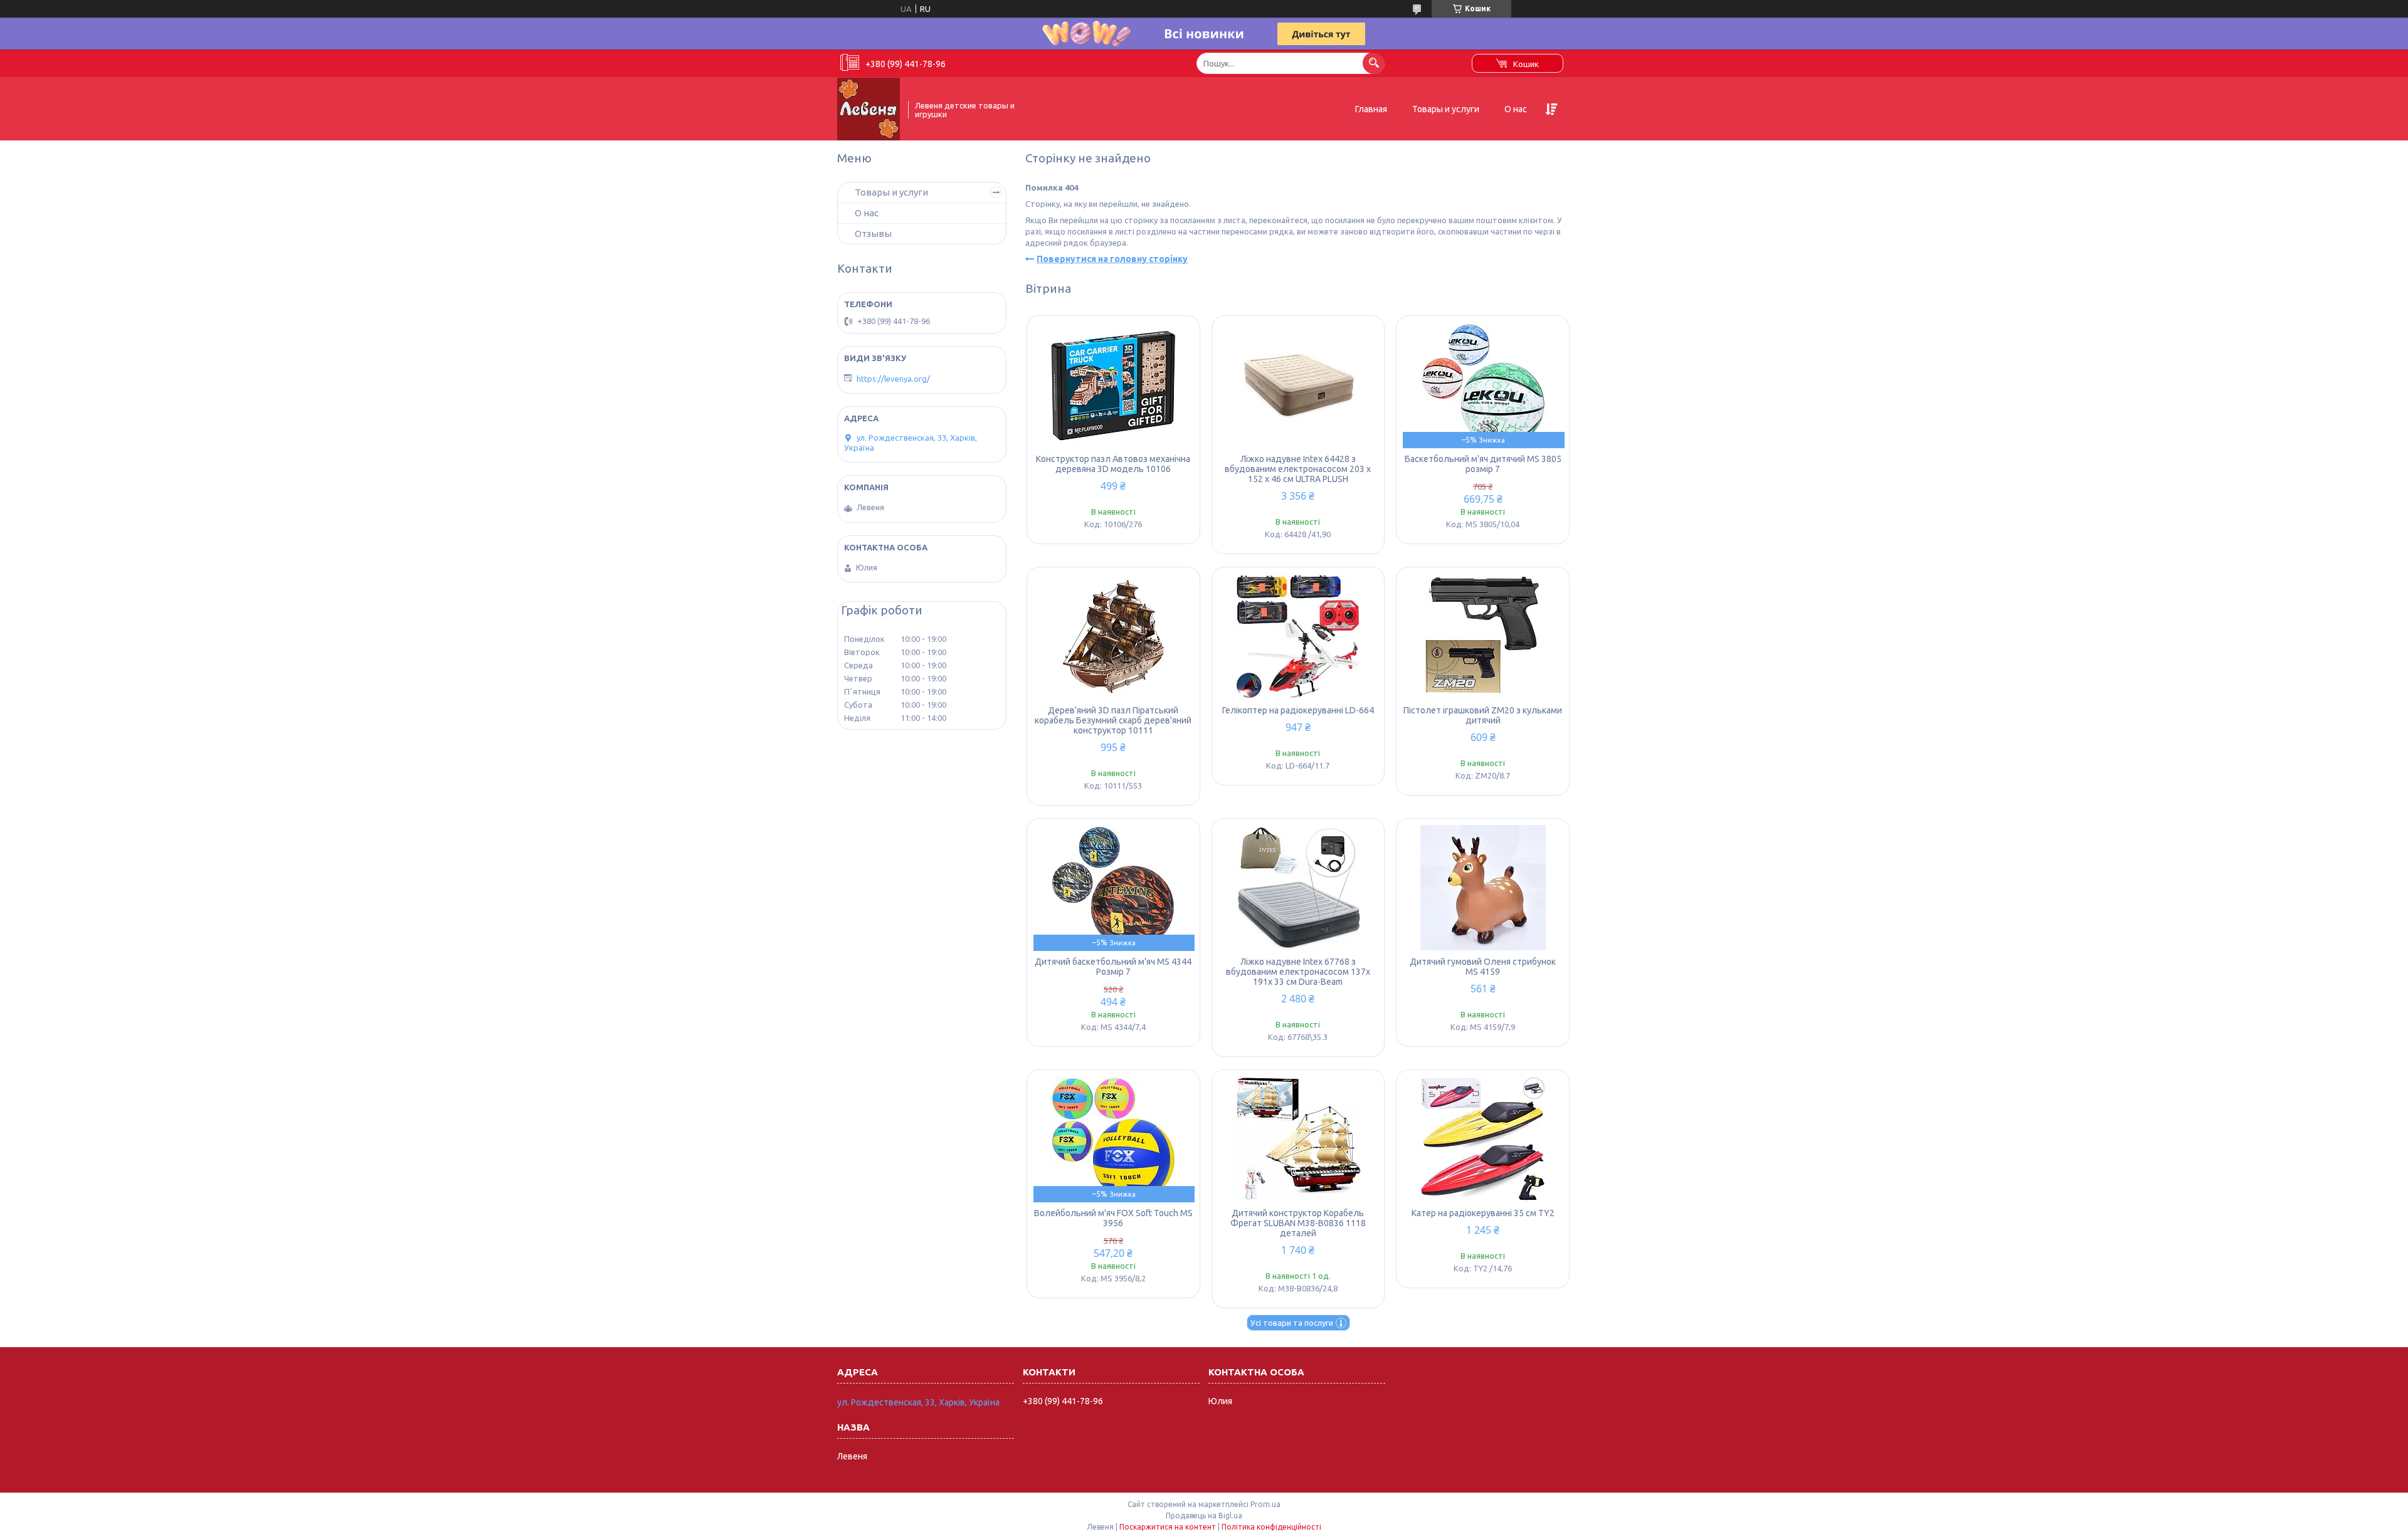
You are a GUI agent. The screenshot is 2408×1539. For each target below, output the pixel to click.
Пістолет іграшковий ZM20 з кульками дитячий (1483, 715)
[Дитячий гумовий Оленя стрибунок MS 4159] (1483, 888)
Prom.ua (1265, 1504)
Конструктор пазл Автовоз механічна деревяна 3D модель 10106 (1113, 464)
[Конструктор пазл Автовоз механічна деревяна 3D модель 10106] (1113, 385)
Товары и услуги (1446, 109)
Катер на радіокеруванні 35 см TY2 (1483, 1213)
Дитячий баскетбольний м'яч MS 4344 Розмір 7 (1113, 967)
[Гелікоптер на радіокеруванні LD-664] (1298, 636)
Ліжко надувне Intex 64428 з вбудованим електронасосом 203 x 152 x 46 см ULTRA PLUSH (1298, 469)
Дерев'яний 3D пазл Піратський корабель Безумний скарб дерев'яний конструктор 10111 (1113, 720)
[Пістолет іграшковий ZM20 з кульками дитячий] (1483, 636)
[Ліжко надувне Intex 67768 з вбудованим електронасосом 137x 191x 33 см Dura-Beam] (1298, 888)
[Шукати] (1374, 63)
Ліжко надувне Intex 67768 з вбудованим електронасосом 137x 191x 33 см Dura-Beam (1298, 972)
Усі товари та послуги (1292, 1323)
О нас (1516, 109)
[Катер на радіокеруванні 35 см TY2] (1483, 1139)
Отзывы (873, 234)
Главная (1371, 109)
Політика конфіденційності (1271, 1527)
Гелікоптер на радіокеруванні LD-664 (1298, 710)
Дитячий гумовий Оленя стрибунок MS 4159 (1483, 967)
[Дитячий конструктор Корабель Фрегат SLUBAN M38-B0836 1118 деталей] (1298, 1139)
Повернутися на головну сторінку (1112, 259)
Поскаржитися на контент (1168, 1527)
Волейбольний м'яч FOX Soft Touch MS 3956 (1113, 1218)
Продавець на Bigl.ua (1204, 1515)
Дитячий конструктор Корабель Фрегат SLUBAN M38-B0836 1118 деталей (1298, 1223)
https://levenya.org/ (893, 379)
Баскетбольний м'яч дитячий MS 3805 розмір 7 (1483, 464)
